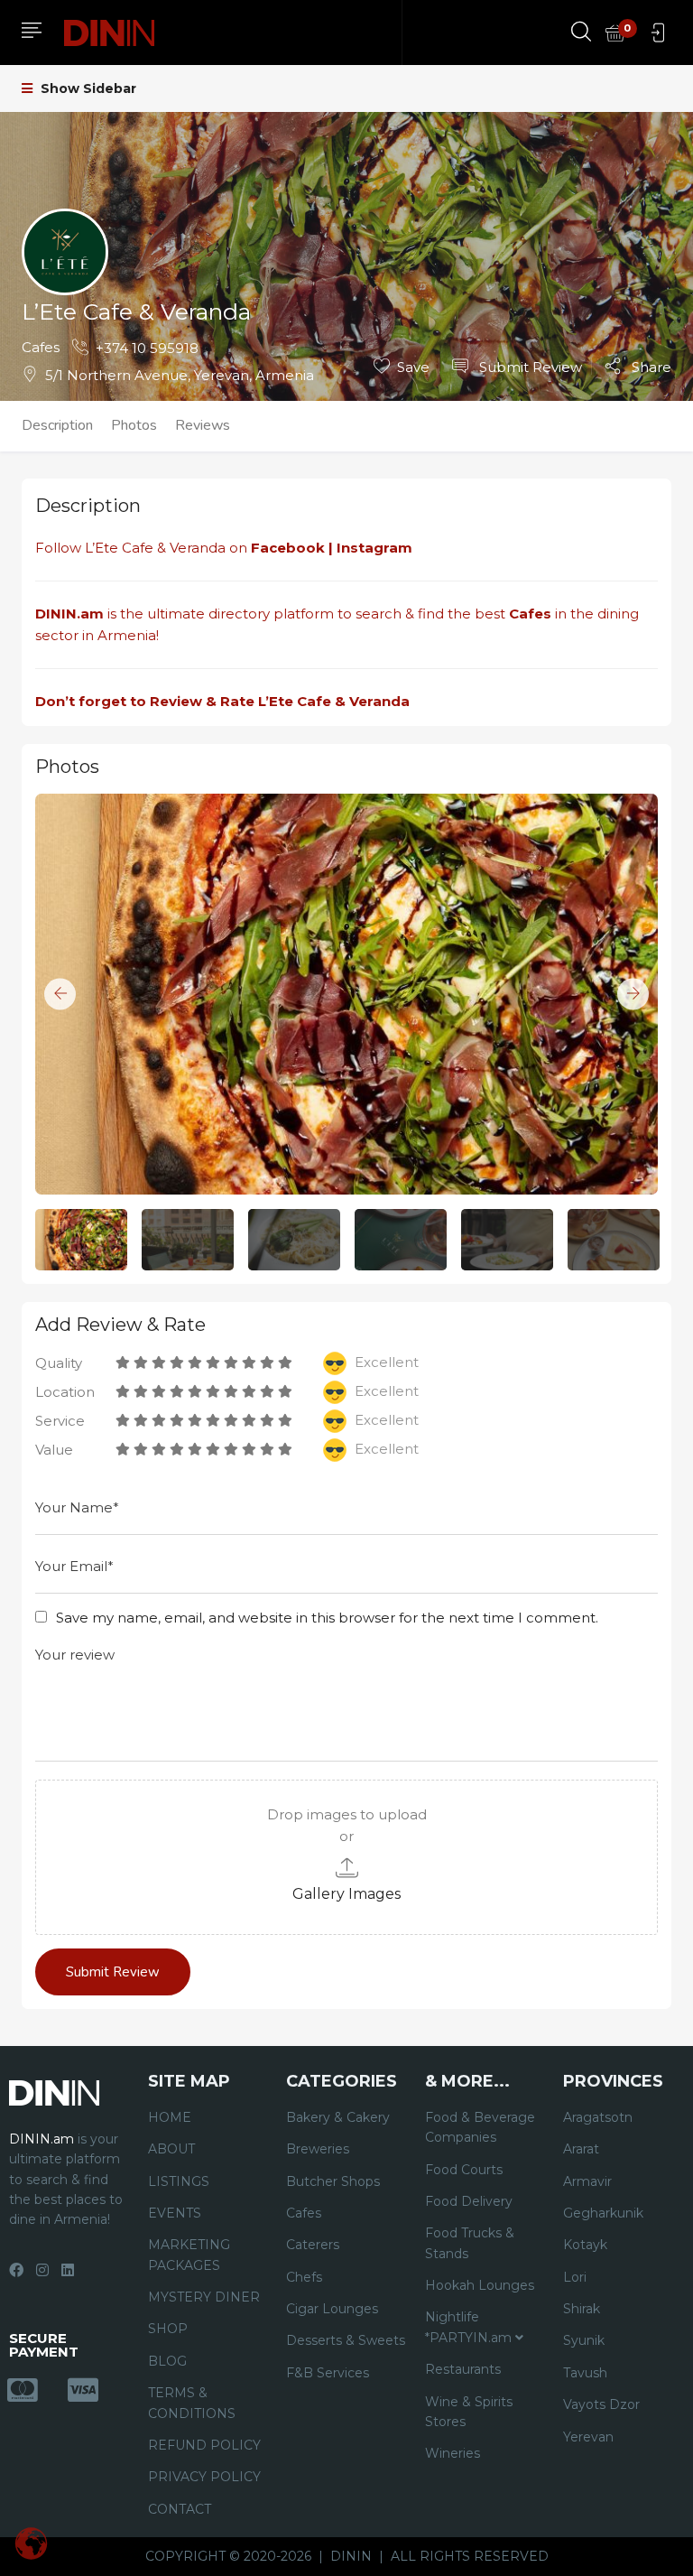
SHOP (168, 2329)
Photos (134, 425)
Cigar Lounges (332, 2309)
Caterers (313, 2245)
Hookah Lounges (480, 2285)
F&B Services (328, 2373)
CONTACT (180, 2509)
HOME (170, 2117)
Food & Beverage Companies (480, 2127)
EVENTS (175, 2213)
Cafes (41, 347)
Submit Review (529, 367)
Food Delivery (469, 2201)
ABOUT (171, 2149)
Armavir (587, 2181)
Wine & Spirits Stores (469, 2412)
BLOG (167, 2361)
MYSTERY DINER (204, 2297)
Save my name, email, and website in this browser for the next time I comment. (327, 1618)
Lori (575, 2277)
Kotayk (585, 2245)
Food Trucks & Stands (470, 2243)
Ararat (581, 2149)
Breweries (318, 2149)
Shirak (582, 2309)
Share (650, 367)
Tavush (585, 2373)
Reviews (203, 425)
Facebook (288, 548)
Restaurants (463, 2369)
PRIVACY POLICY (204, 2477)
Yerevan (588, 2437)
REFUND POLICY (204, 2445)
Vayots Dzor (601, 2404)
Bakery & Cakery (338, 2117)
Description (57, 425)
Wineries (453, 2453)
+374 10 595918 (147, 348)
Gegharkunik (603, 2213)
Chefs (304, 2277)
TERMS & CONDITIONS (192, 2403)
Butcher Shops (333, 2181)
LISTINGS (179, 2181)
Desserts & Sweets (346, 2340)
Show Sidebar (87, 88)
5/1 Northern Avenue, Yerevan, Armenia (180, 375)
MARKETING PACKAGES (189, 2255)
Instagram (376, 548)
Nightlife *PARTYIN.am (470, 2327)
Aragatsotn (598, 2117)
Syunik (584, 2340)
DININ (351, 2556)
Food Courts (464, 2170)
